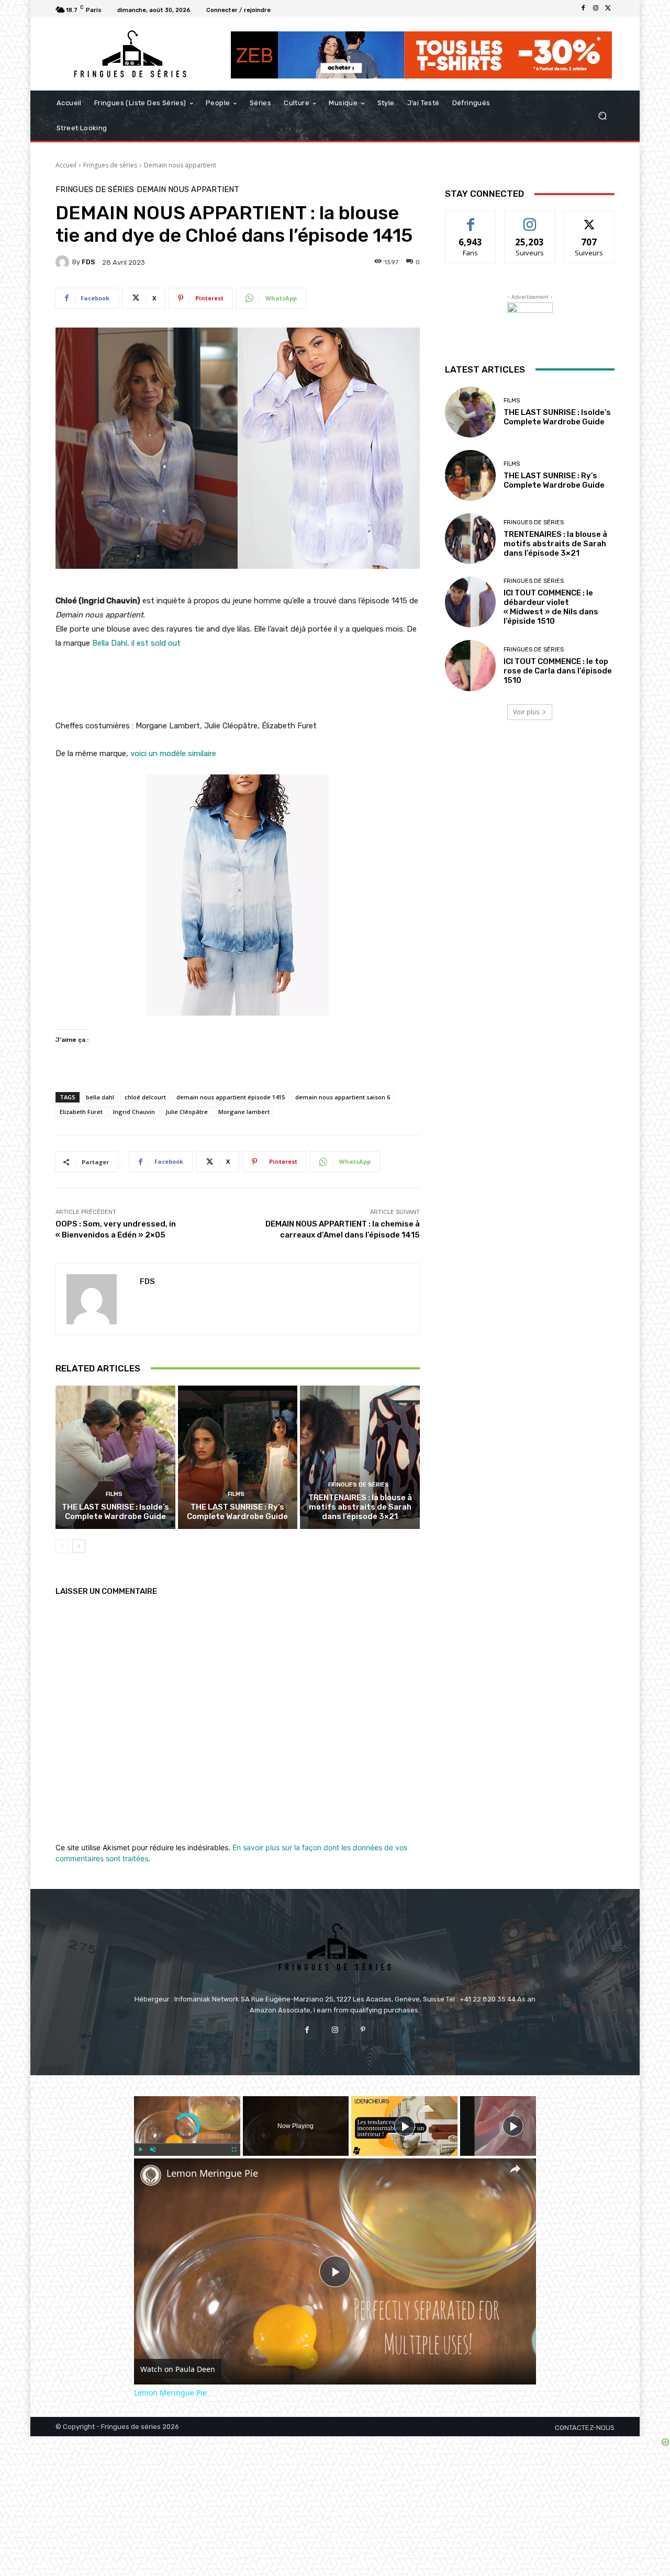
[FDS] (64, 262)
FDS (88, 262)
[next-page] (79, 1546)
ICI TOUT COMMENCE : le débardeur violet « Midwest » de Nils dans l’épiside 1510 (551, 607)
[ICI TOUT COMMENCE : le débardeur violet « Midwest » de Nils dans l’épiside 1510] (470, 602)
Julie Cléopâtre (187, 1112)
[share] (515, 2169)
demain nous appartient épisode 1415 (231, 1097)
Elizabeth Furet (81, 1112)
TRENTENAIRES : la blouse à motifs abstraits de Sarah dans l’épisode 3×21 (360, 1507)
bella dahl (100, 1097)
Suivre (530, 219)
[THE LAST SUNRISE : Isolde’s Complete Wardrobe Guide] (115, 1457)
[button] (602, 116)
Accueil (66, 165)
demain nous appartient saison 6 (343, 1097)
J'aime (471, 219)
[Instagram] (596, 8)
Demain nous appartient (180, 165)
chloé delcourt (145, 1097)
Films (114, 1494)
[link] (151, 2175)
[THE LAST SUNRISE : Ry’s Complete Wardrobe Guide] (238, 1457)
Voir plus (526, 712)
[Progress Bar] (187, 2143)
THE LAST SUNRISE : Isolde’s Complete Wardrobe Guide (115, 1512)
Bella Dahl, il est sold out (136, 643)
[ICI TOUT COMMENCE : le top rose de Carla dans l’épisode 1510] (470, 665)
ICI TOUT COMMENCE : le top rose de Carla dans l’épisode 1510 (558, 671)
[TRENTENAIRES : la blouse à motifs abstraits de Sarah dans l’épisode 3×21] (360, 1457)
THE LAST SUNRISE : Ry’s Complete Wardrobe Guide (237, 1512)
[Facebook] (583, 8)
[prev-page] (62, 1546)
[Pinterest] (363, 2030)
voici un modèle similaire (173, 753)
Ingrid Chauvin (134, 1112)
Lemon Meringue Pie (212, 2173)
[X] (608, 8)
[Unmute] (153, 2150)
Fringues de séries (110, 165)
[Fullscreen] (234, 2150)
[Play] (140, 2150)
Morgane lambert (244, 1112)
